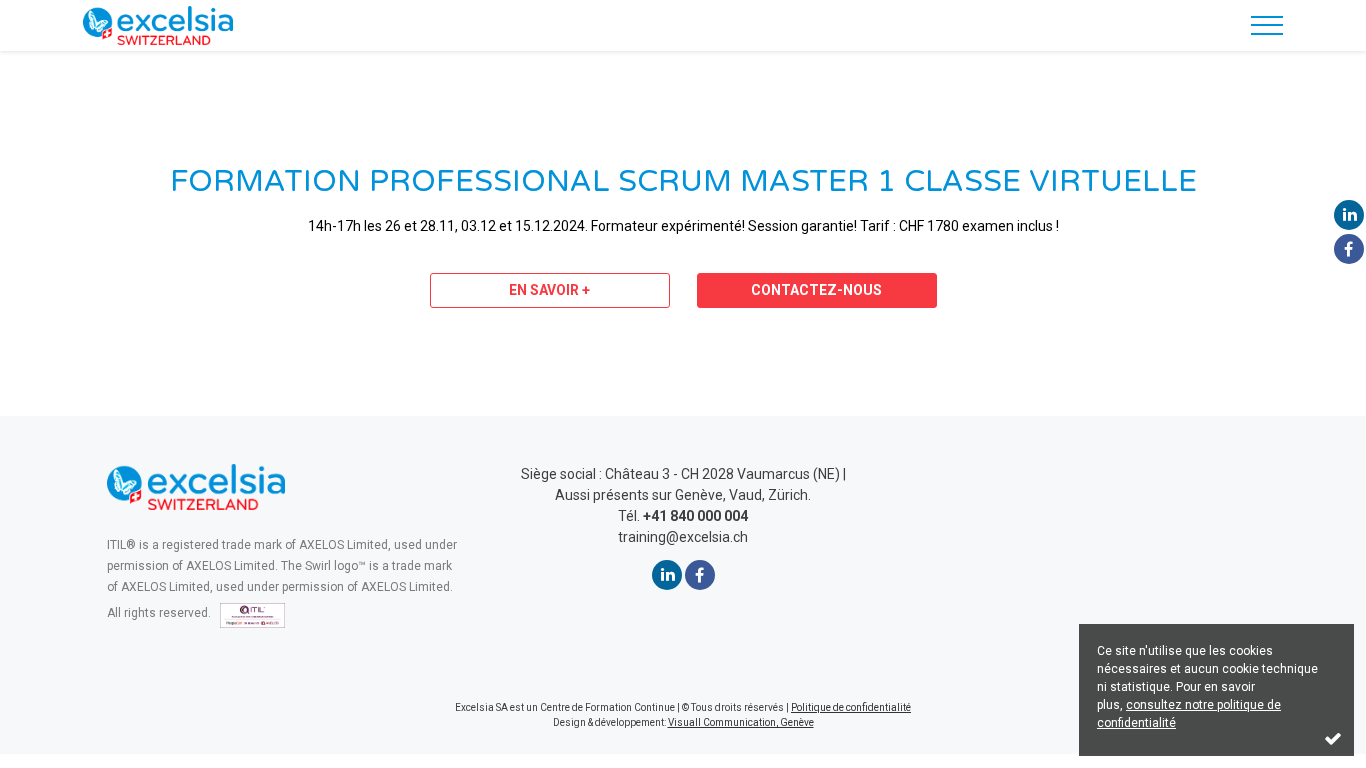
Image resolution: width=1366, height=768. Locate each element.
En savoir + (549, 290)
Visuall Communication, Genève (741, 722)
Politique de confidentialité (851, 707)
